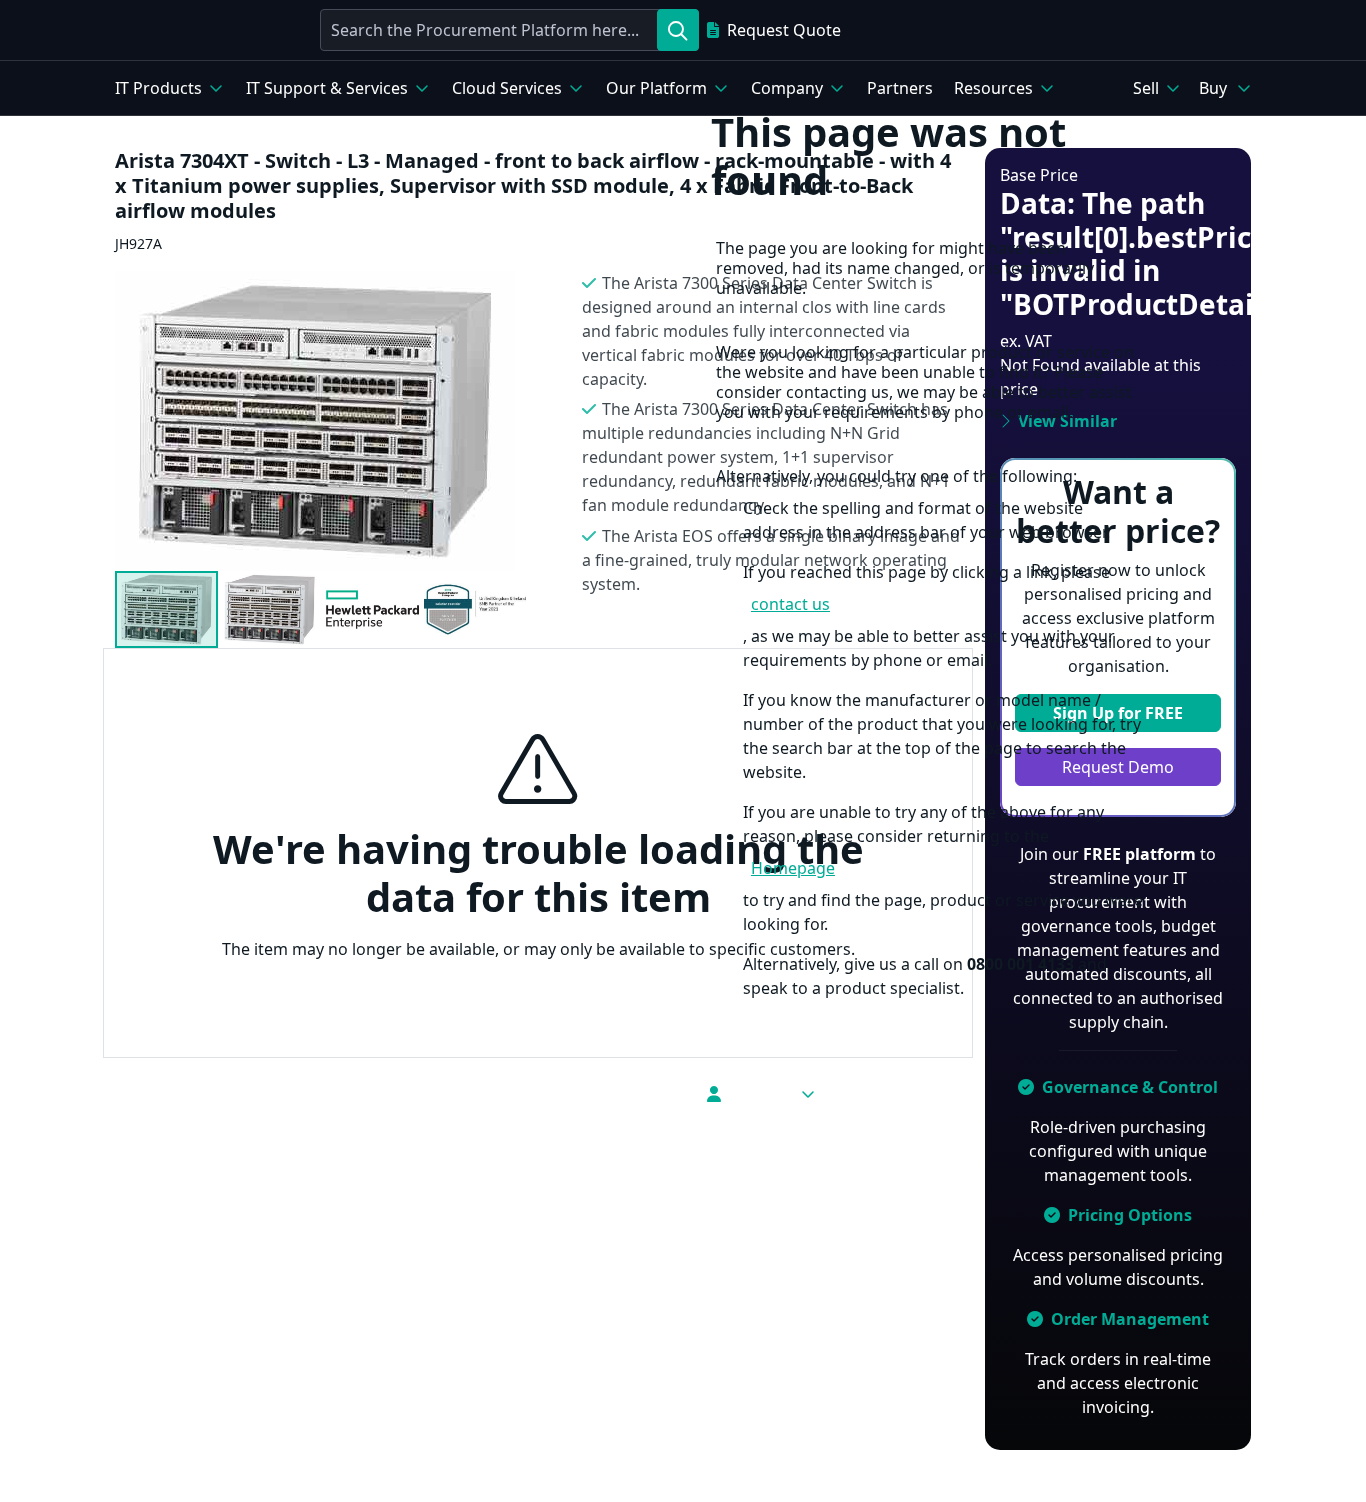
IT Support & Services (327, 88)
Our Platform (656, 88)
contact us (790, 604)
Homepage (793, 868)
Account (760, 1094)
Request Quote (784, 30)
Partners (900, 88)
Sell (1146, 88)
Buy (1213, 88)
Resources (993, 88)
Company (787, 88)
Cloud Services (507, 88)
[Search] (678, 30)
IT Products (158, 88)
